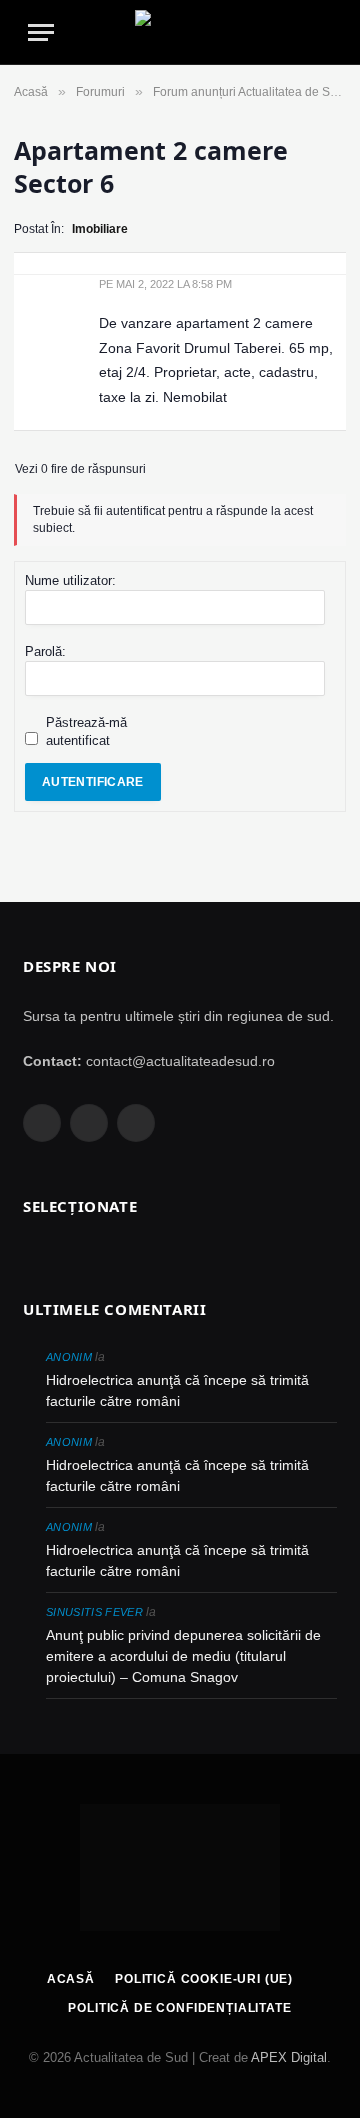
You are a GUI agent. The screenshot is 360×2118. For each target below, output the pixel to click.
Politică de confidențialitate (179, 2008)
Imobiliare (100, 229)
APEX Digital (289, 2057)
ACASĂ (71, 1979)
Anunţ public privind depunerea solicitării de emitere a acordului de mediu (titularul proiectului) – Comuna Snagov (183, 1656)
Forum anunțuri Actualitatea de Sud (248, 92)
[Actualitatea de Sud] (180, 32)
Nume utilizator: (70, 580)
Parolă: (45, 651)
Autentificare (93, 782)
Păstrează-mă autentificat (86, 731)
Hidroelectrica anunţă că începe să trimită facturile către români (177, 1390)
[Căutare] (323, 32)
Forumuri (100, 92)
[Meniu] (41, 32)
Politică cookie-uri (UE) (204, 1979)
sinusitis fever (94, 1612)
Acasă (31, 92)
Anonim (69, 1357)
